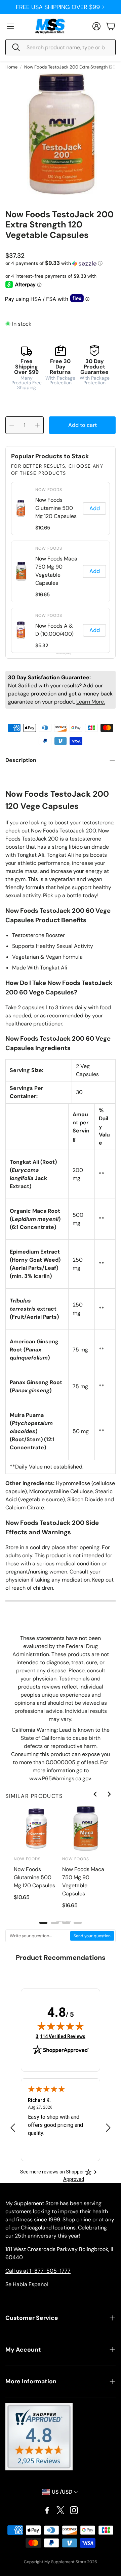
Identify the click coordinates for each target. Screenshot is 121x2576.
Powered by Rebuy (61, 654)
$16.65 (43, 595)
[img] (61, 2026)
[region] (61, 568)
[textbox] (38, 1936)
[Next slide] (109, 1794)
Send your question (92, 1936)
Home (11, 67)
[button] (61, 47)
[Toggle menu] (10, 26)
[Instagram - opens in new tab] (74, 2510)
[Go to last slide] (95, 1794)
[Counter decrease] (12, 425)
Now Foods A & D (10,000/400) (54, 630)
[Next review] (108, 2127)
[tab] (43, 1923)
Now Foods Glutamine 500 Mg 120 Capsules (56, 508)
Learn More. (91, 702)
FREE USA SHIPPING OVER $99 (58, 7)
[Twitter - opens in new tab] (61, 2510)
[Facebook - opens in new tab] (47, 2510)
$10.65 (43, 528)
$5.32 (42, 646)
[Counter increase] (37, 425)
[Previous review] (13, 2127)
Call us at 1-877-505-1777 (38, 2271)
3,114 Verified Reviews (61, 2036)
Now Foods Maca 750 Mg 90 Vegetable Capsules (56, 571)
